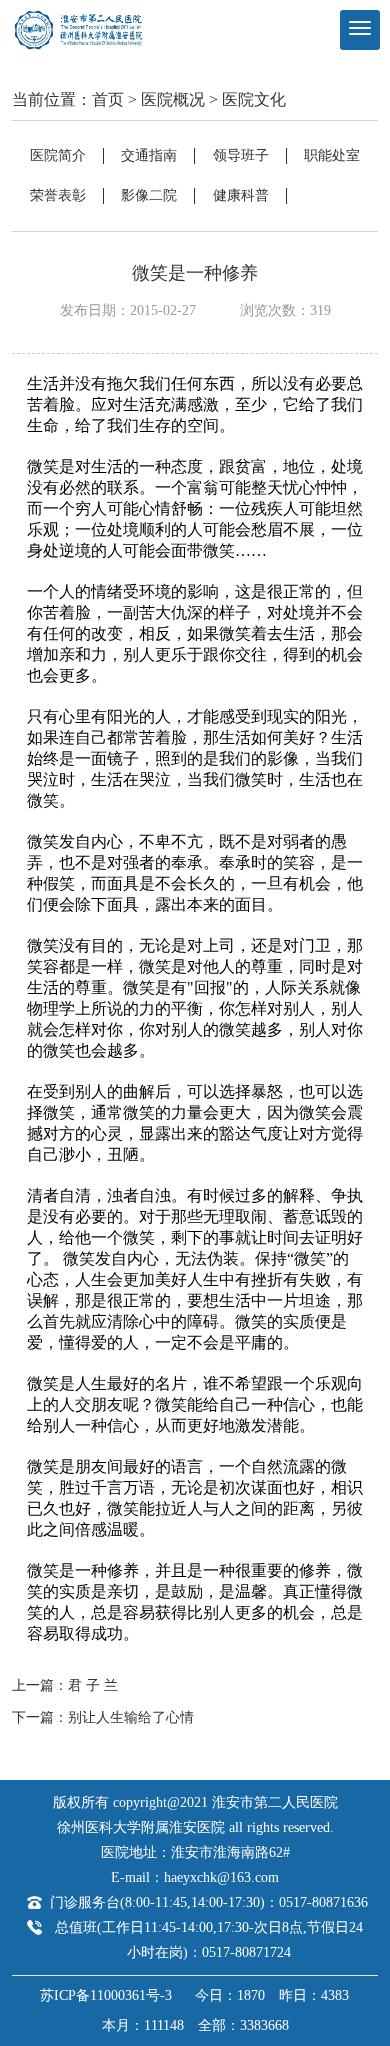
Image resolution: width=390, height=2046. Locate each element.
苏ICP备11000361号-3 (106, 1995)
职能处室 (332, 155)
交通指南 (149, 155)
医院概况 (173, 99)
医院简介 (58, 155)
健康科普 (241, 195)
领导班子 (241, 155)
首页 (108, 99)
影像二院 (149, 195)
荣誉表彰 (58, 195)
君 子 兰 (93, 1685)
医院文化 (254, 99)
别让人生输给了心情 (131, 1717)
